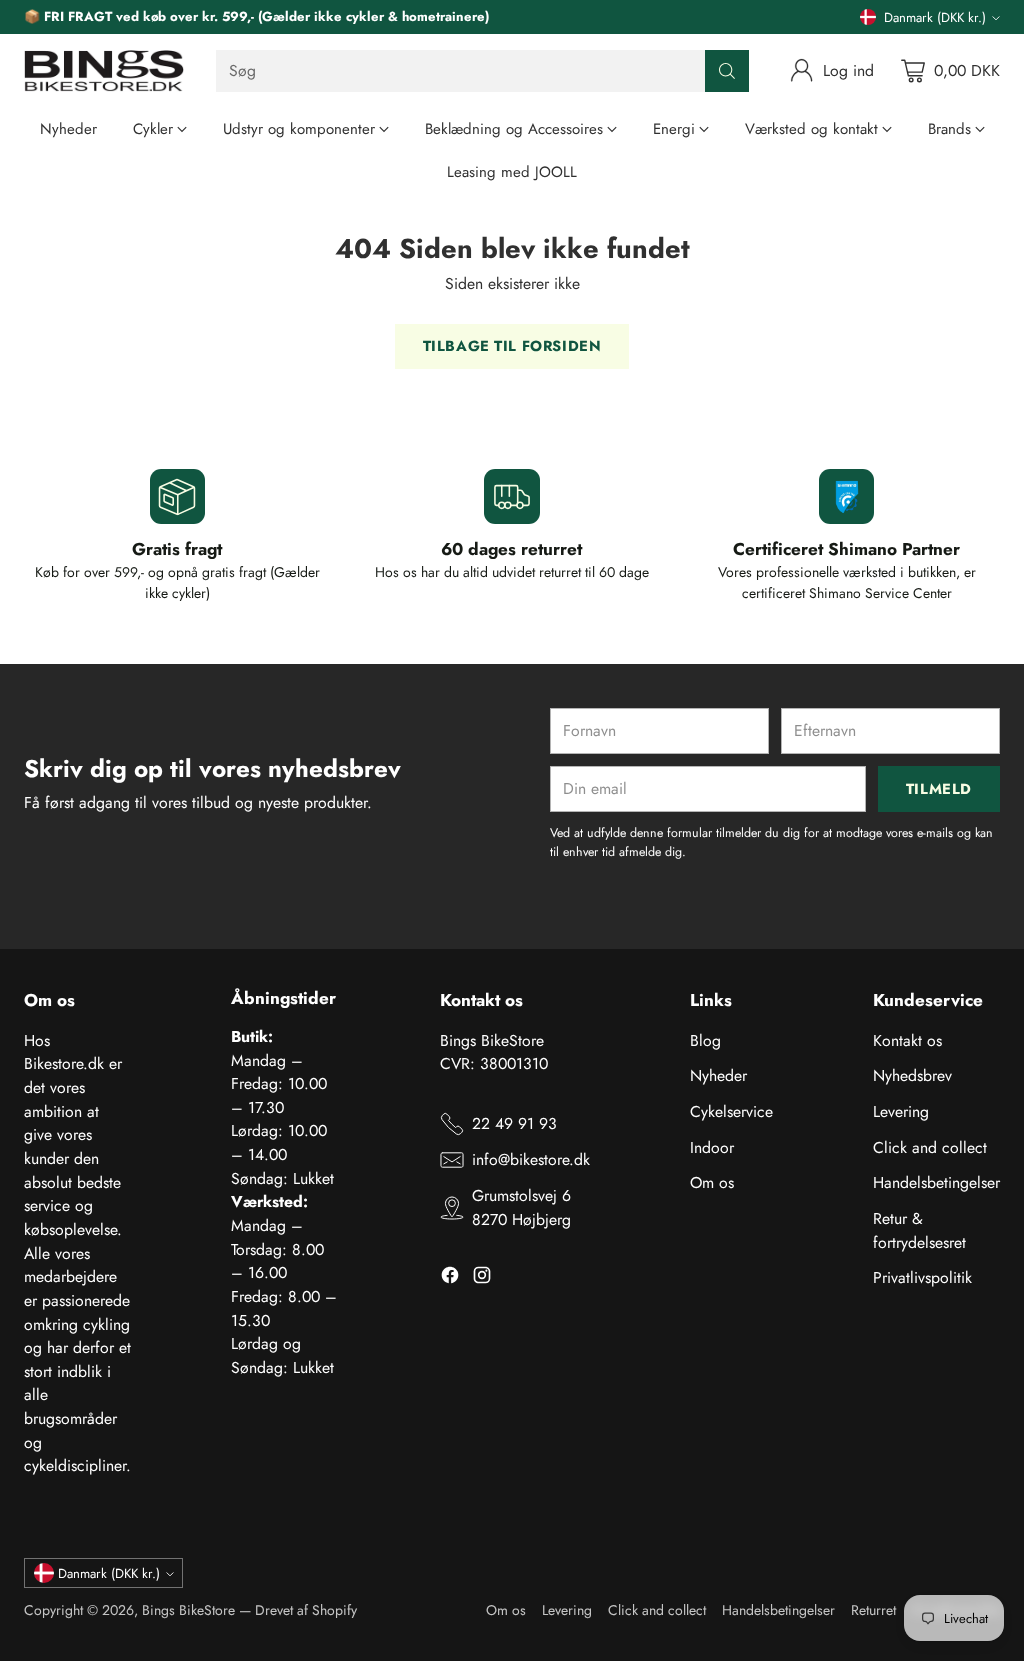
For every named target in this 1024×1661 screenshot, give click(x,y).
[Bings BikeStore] (104, 71)
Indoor (712, 1147)
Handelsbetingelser (936, 1182)
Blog (705, 1040)
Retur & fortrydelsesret (919, 1230)
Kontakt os (907, 1040)
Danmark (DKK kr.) (935, 17)
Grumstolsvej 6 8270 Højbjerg (521, 1207)
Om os (712, 1182)
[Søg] (727, 71)
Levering (901, 1111)
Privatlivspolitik (922, 1277)
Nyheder (718, 1075)
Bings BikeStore (188, 1610)
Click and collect (930, 1147)
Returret (873, 1610)
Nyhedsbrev (912, 1075)
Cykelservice (731, 1111)
